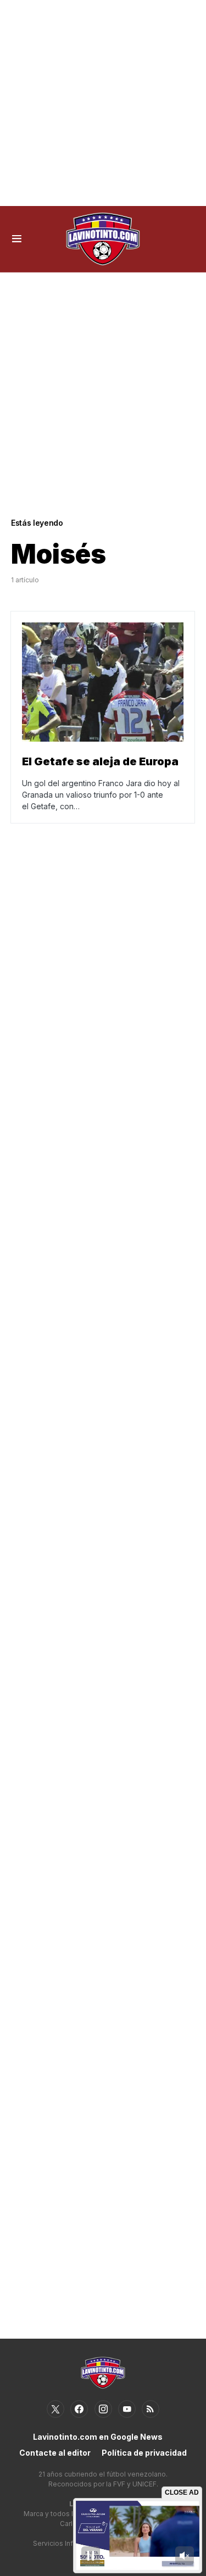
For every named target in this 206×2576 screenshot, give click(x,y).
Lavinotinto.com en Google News (98, 2437)
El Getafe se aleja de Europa (100, 761)
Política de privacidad (144, 2453)
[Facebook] (79, 2409)
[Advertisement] (103, 103)
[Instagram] (103, 2409)
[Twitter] (55, 2409)
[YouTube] (127, 2409)
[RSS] (151, 2409)
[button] (17, 239)
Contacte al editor (55, 2453)
